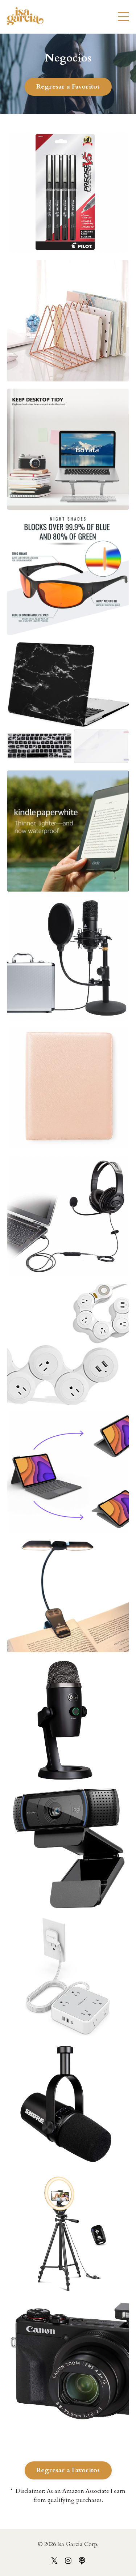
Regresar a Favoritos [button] (68, 87)
